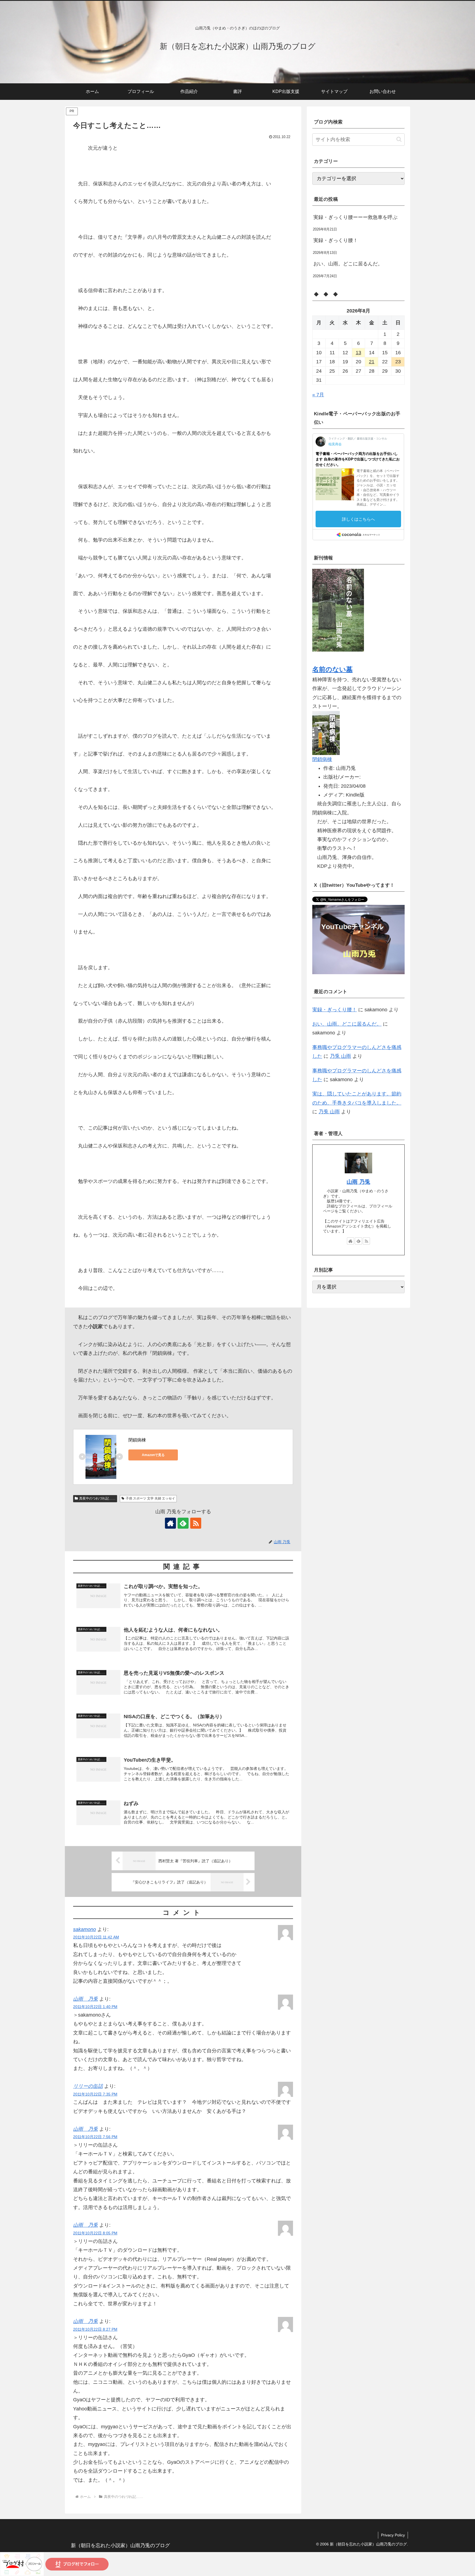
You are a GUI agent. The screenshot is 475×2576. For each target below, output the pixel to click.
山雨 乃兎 (85, 1999)
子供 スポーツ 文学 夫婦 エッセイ (150, 1498)
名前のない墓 (332, 669)
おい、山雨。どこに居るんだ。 (348, 264)
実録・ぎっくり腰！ (336, 240)
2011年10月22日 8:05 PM (95, 2233)
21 (372, 362)
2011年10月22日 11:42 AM (96, 1937)
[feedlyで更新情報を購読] (183, 1523)
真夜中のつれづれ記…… (97, 1498)
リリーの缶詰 (88, 2086)
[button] (399, 139)
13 (358, 353)
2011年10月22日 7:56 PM (95, 2137)
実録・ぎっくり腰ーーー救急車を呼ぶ (355, 217)
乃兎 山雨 (340, 1056)
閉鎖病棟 (137, 1440)
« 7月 (318, 395)
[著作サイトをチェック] (170, 1523)
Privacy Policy (393, 2535)
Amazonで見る (153, 1455)
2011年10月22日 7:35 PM (95, 2094)
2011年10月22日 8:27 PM (95, 2329)
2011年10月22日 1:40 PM (95, 2007)
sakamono (85, 1929)
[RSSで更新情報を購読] (196, 1523)
